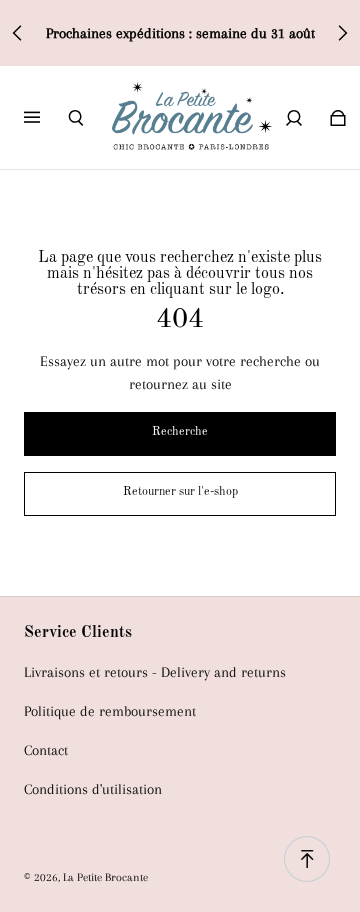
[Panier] (338, 118)
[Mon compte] (294, 118)
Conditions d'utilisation (93, 789)
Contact (46, 750)
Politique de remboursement (110, 711)
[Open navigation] (46, 118)
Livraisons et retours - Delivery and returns (155, 672)
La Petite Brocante (105, 877)
